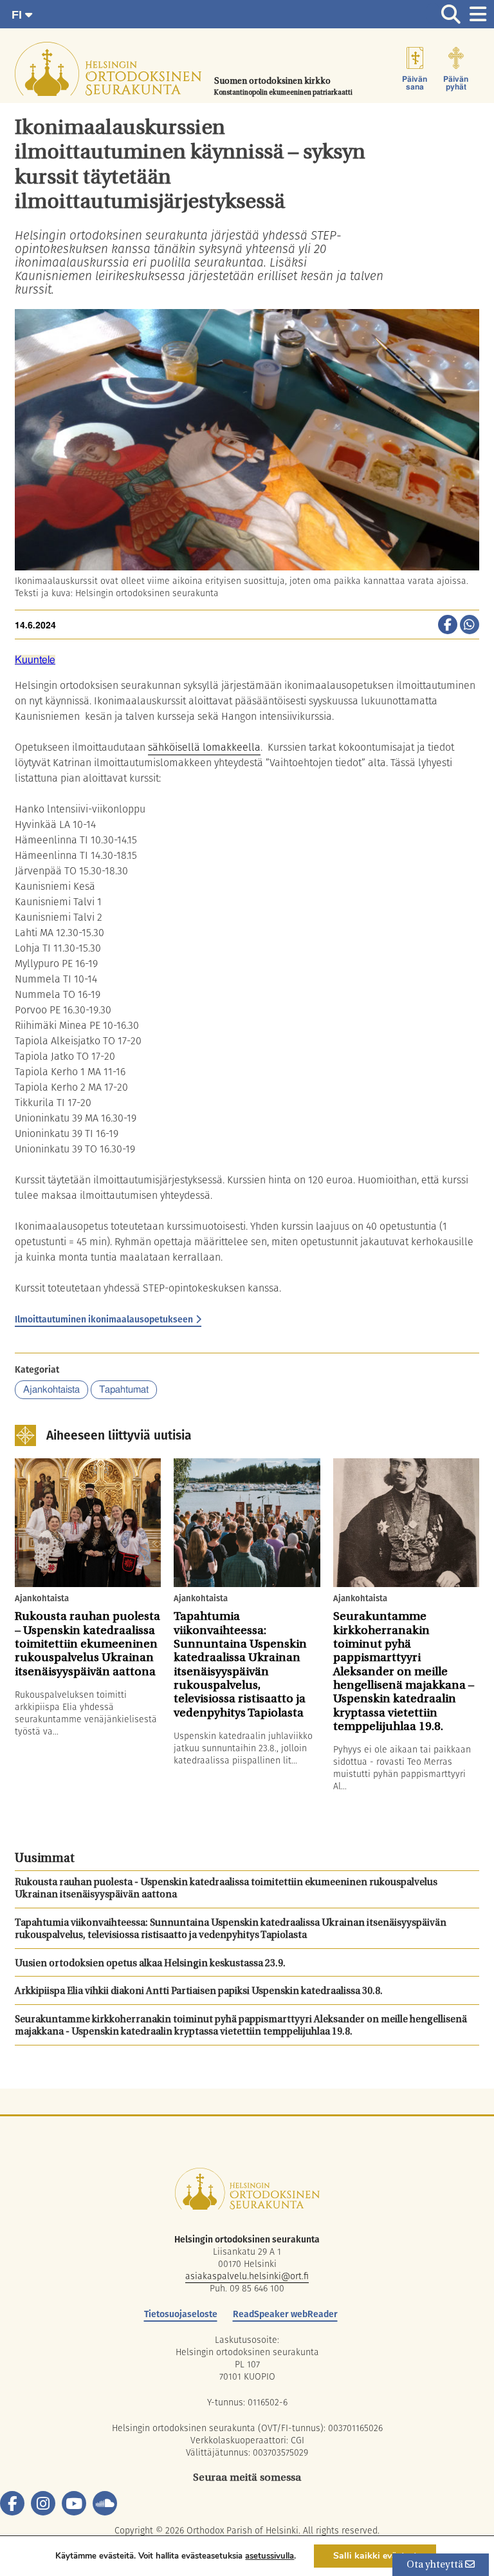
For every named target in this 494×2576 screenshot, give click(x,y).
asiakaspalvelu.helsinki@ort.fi (247, 2276)
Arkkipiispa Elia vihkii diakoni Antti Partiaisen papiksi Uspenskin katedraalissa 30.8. (199, 1992)
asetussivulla (270, 2556)
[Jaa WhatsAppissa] (470, 626)
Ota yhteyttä (436, 2565)
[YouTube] (74, 2503)
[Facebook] (12, 2503)
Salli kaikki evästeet (375, 2556)
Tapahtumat (124, 1390)
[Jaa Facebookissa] (448, 626)
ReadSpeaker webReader (285, 2314)
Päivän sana (415, 83)
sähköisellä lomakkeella (204, 747)
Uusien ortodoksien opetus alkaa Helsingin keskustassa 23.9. (150, 1964)
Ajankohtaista (51, 1390)
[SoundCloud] (105, 2503)
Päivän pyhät (456, 83)
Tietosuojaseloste (181, 2314)
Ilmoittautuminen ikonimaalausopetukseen (104, 1319)
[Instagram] (43, 2503)
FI (18, 15)
